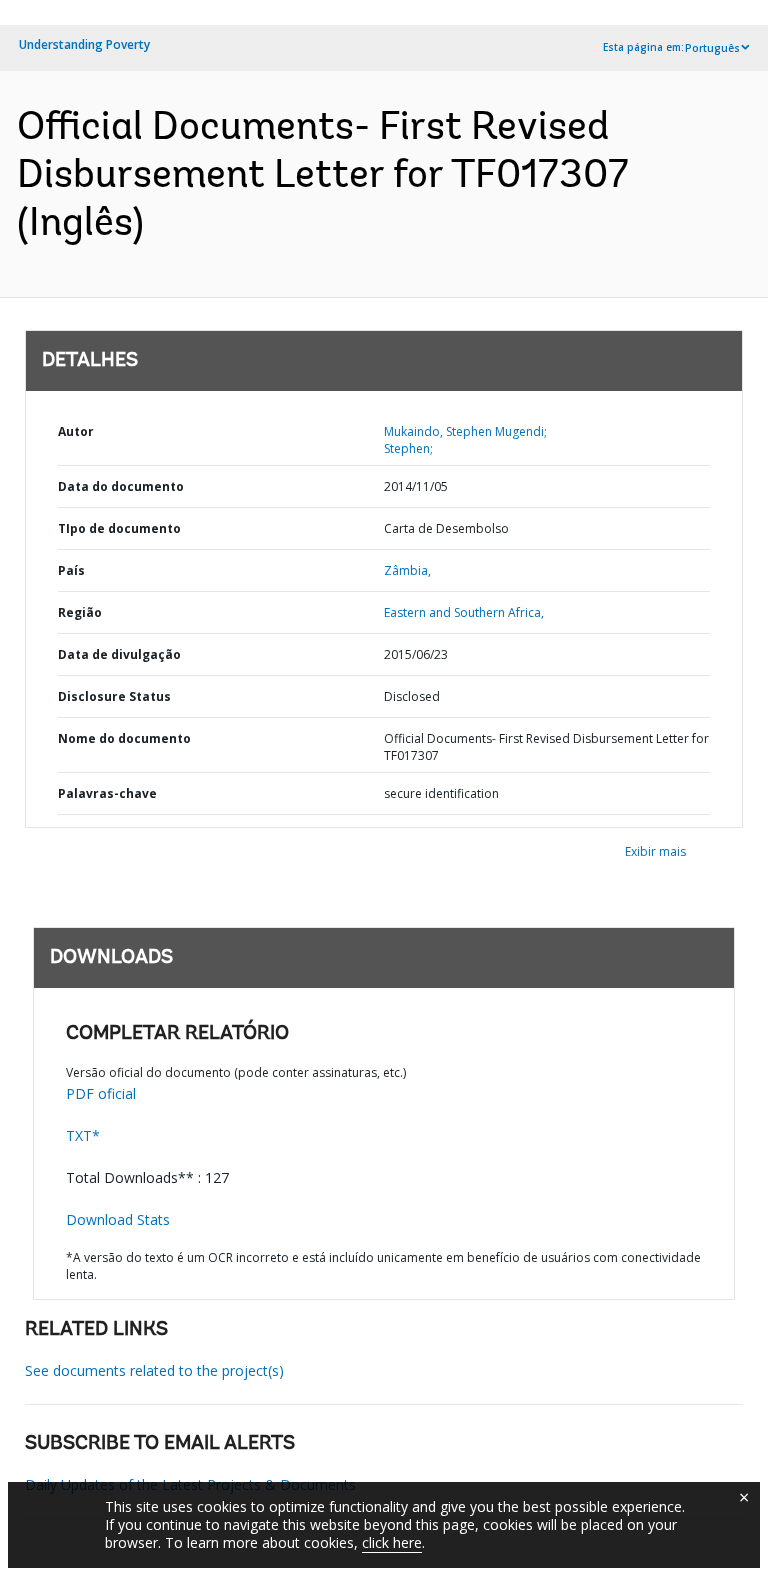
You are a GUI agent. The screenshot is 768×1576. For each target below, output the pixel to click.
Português (712, 48)
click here (392, 1542)
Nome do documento (124, 738)
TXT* (83, 1135)
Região (80, 612)
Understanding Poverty (84, 44)
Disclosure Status (114, 696)
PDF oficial (101, 1093)
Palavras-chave (107, 793)
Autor (76, 431)
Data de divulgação (119, 654)
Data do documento (121, 486)
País (71, 570)
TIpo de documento (119, 528)
